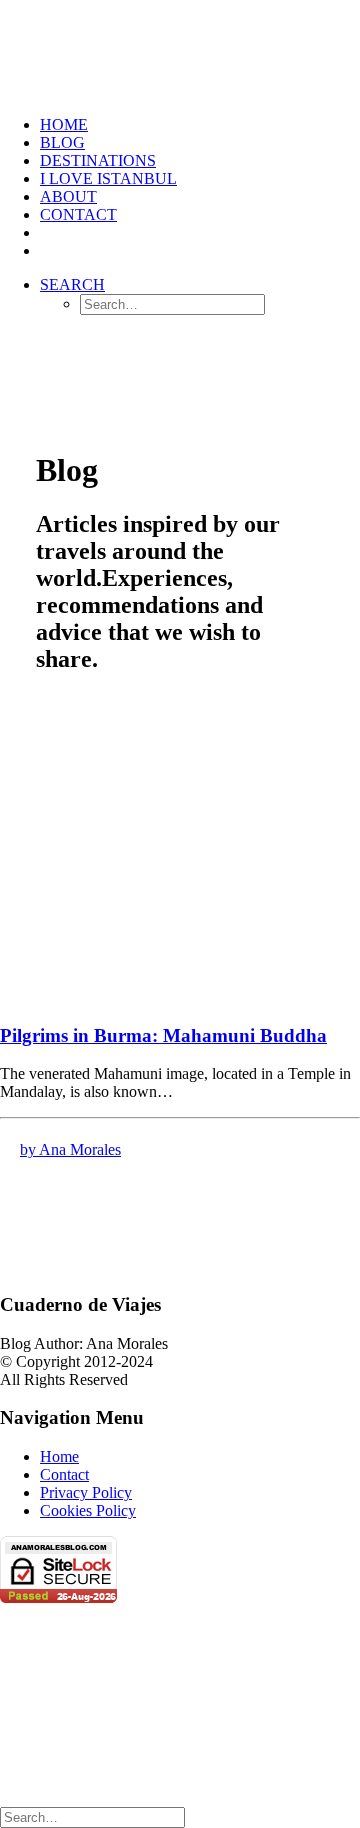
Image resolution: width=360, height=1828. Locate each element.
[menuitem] (200, 125)
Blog (62, 142)
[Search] (92, 1816)
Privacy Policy (86, 1492)
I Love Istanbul (108, 178)
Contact (78, 214)
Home (59, 1456)
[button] (72, 284)
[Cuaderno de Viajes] (180, 50)
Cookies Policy (88, 1510)
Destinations (98, 160)
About (68, 196)
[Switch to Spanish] (49, 232)
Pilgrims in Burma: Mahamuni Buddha (163, 1035)
